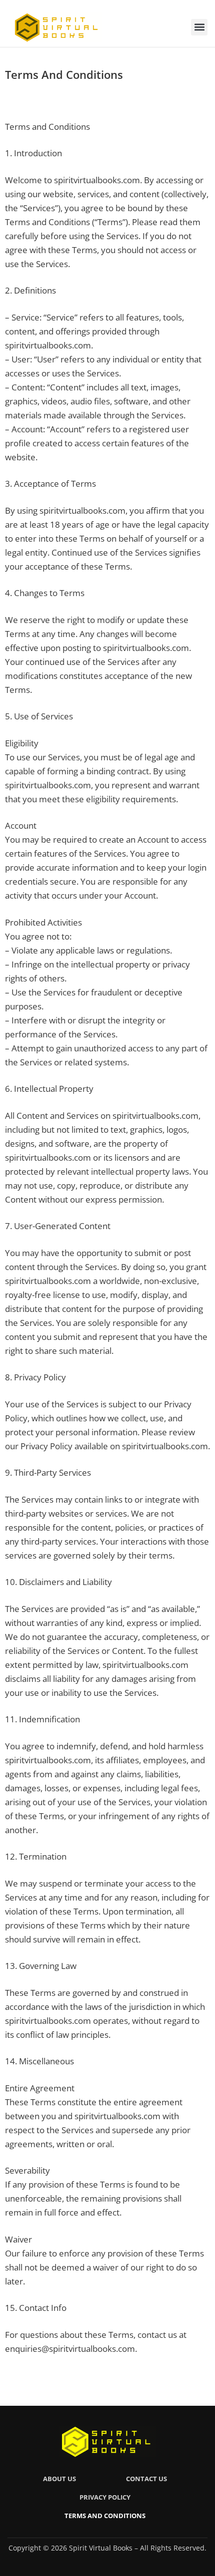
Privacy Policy (105, 2497)
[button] (199, 27)
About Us (59, 2479)
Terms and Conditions (105, 2516)
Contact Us (146, 2479)
